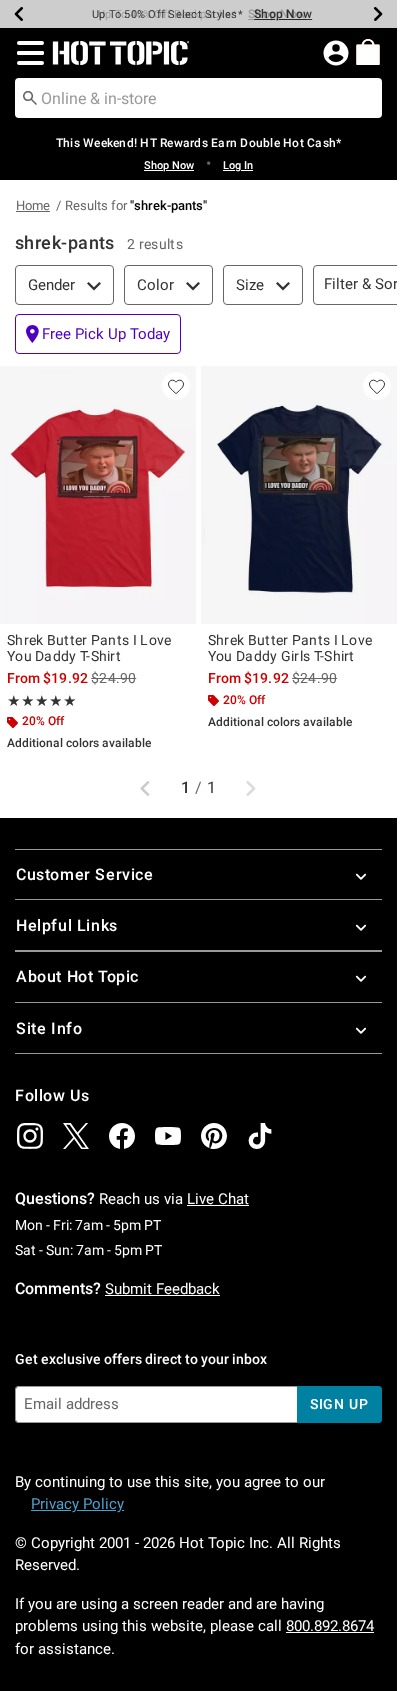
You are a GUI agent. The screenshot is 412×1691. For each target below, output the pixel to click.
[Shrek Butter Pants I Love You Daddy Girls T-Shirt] (299, 495)
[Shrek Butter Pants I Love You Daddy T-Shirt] (98, 495)
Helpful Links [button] (67, 925)
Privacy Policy (77, 1504)
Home (33, 205)
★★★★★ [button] (42, 701)
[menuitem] (368, 52)
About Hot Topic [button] (77, 976)
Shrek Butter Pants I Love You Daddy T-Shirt (89, 648)
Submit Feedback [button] (162, 1289)
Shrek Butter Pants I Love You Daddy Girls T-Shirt (290, 648)
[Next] (378, 14)
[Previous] (19, 14)
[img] (30, 1136)
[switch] (98, 334)
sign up (339, 1404)
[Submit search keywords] (30, 97)
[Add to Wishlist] (176, 386)
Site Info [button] (49, 1028)
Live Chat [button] (218, 1199)
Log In (238, 165)
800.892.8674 (330, 1626)
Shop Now (283, 14)
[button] (26, 53)
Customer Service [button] (85, 874)
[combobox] (198, 98)
